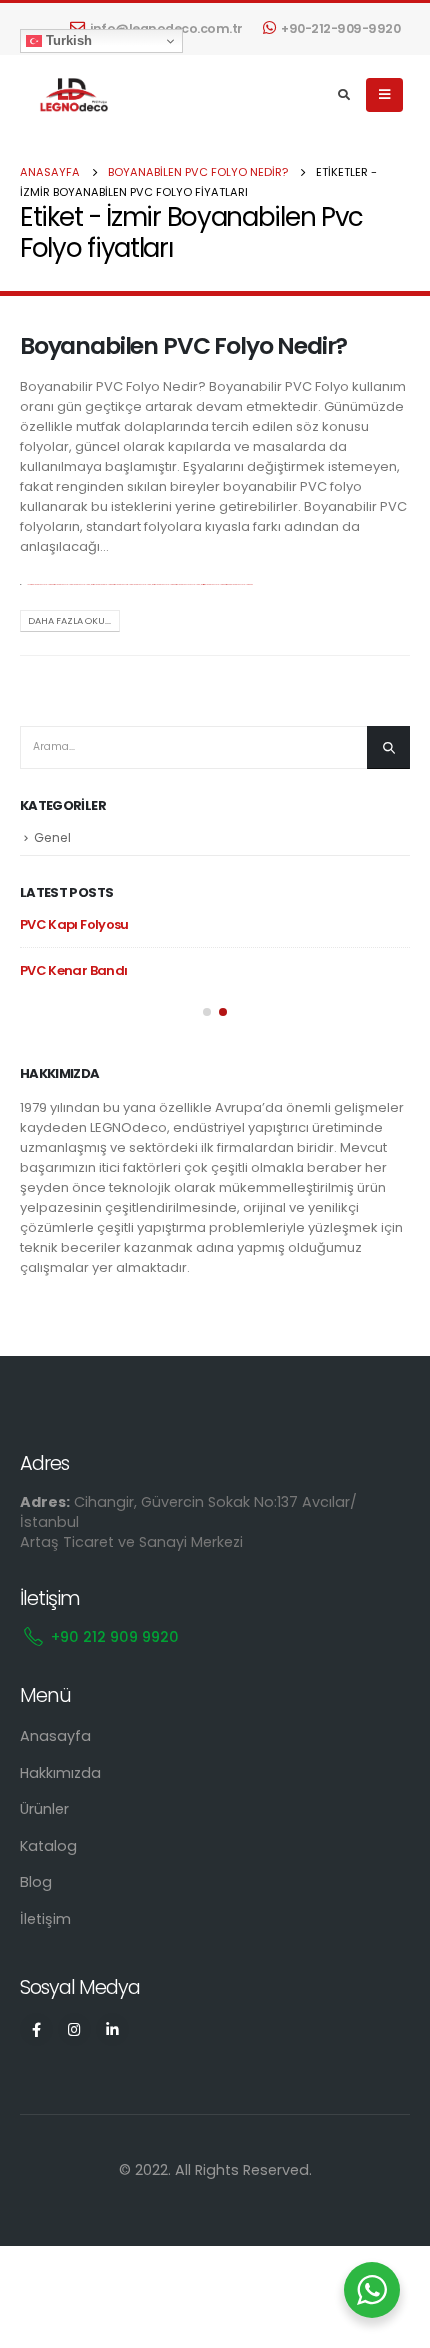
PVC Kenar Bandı (73, 970)
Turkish (67, 40)
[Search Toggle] (344, 95)
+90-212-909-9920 (340, 28)
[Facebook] (36, 2029)
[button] (207, 1012)
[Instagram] (74, 2029)
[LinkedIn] (112, 2029)
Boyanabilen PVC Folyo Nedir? (183, 345)
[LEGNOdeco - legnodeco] (70, 95)
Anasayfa (55, 1736)
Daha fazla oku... (69, 620)
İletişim (45, 1919)
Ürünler (44, 1809)
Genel (52, 837)
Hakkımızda (60, 1773)
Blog (36, 1882)
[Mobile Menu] (384, 95)
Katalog (48, 1846)
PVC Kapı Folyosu (74, 924)
